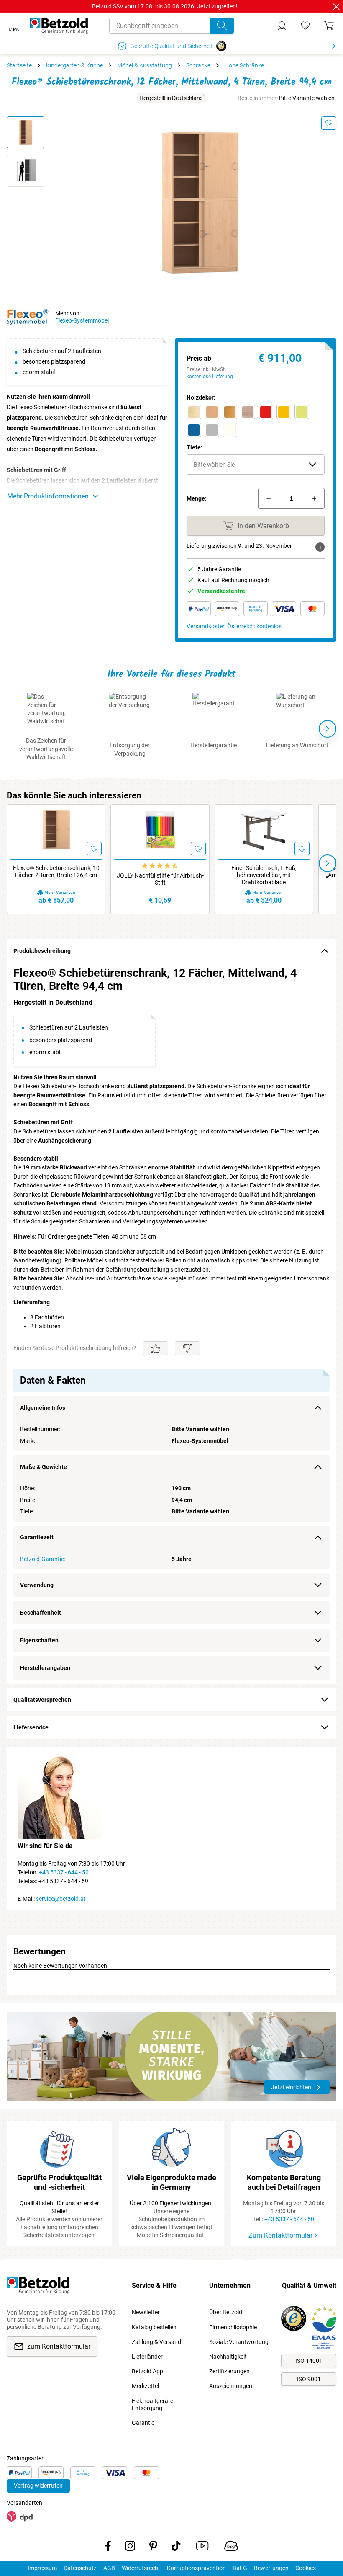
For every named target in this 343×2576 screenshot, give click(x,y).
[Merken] (329, 123)
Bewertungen (271, 2568)
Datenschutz (80, 2568)
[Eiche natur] (248, 412)
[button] (256, 465)
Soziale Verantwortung (239, 2342)
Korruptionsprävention (196, 2568)
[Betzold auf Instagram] (130, 2548)
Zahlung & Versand (156, 2342)
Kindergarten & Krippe (74, 65)
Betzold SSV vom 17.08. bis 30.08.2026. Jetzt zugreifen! (165, 6)
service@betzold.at (61, 1899)
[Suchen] (222, 26)
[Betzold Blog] (231, 2548)
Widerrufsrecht (141, 2568)
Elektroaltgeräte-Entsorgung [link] (153, 2404)
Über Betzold (226, 2312)
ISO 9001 (309, 2379)
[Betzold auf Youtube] (202, 2548)
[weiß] (230, 430)
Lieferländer (147, 2357)
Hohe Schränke (244, 65)
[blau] (194, 430)
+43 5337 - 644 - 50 (64, 1872)
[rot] (266, 412)
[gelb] (284, 412)
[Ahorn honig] (194, 412)
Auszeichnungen (231, 2386)
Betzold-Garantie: (43, 1559)
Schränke (198, 65)
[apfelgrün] (302, 412)
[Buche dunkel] (230, 412)
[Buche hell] (212, 412)
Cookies (306, 2568)
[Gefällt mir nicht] (187, 1348)
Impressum (42, 2568)
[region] (171, 1323)
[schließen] (336, 7)
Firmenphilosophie (233, 2327)
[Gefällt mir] (156, 1348)
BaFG (240, 2568)
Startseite (19, 65)
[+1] (314, 498)
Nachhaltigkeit (228, 2357)
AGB (109, 2568)
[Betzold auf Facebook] (108, 2548)
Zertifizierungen (229, 2371)
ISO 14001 (309, 2361)
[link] (305, 26)
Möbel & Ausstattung (145, 65)
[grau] (212, 430)
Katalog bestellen (154, 2327)
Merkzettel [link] (145, 2386)
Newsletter (146, 2312)
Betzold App (147, 2371)
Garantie (143, 2423)
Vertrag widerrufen (38, 2486)
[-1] (269, 498)
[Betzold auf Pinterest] (153, 2548)
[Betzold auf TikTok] (176, 2548)
